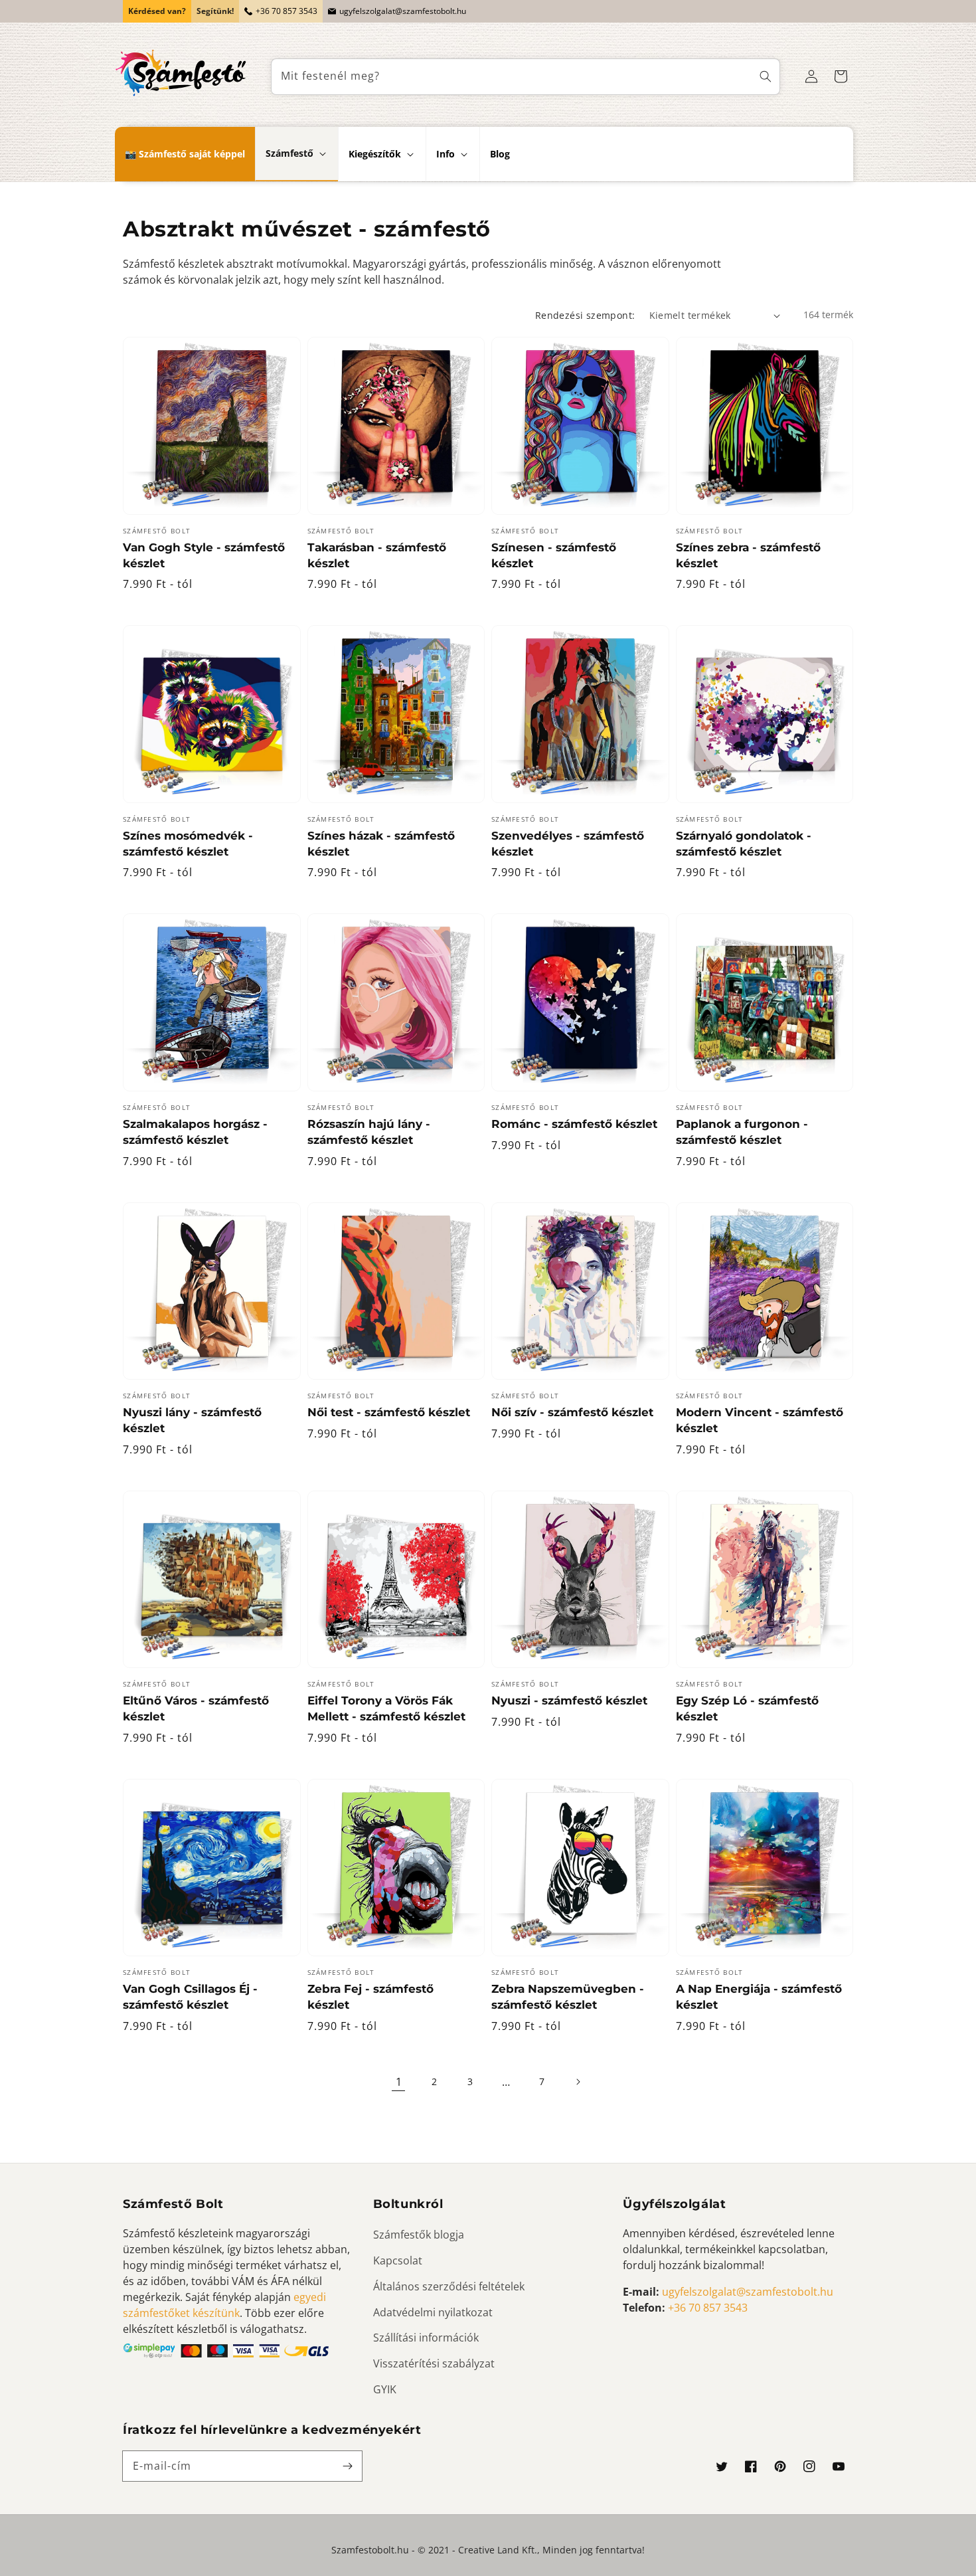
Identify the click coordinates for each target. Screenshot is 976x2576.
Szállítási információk (426, 2338)
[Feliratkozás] (347, 2466)
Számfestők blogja (419, 2235)
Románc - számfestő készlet (574, 1124)
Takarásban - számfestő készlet (377, 555)
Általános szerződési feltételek (449, 2286)
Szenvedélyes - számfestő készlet (568, 844)
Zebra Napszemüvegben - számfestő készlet (568, 1997)
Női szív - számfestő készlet (572, 1412)
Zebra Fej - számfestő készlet (370, 1997)
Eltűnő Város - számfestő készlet (196, 1708)
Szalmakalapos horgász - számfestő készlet (195, 1132)
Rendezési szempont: (585, 315)
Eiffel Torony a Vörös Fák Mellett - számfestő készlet (386, 1708)
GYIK (385, 2389)
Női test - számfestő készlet (389, 1412)
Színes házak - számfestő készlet (381, 844)
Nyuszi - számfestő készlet (569, 1701)
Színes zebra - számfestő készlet (748, 555)
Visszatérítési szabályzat (434, 2363)
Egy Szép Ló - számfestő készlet (747, 1708)
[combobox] (526, 77)
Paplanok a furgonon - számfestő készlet (742, 1132)
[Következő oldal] (578, 2082)
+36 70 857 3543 (286, 11)
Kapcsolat (398, 2260)
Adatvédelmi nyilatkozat (433, 2312)
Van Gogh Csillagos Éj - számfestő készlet (190, 1997)
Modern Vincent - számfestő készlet (760, 1420)
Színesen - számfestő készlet (554, 555)
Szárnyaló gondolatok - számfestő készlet (744, 844)
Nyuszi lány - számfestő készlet (192, 1420)
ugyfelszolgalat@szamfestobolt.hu (403, 11)
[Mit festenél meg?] (766, 77)
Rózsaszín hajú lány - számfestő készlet (369, 1132)
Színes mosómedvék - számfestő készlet (188, 844)
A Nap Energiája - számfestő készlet (759, 1997)
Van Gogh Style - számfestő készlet (204, 555)
